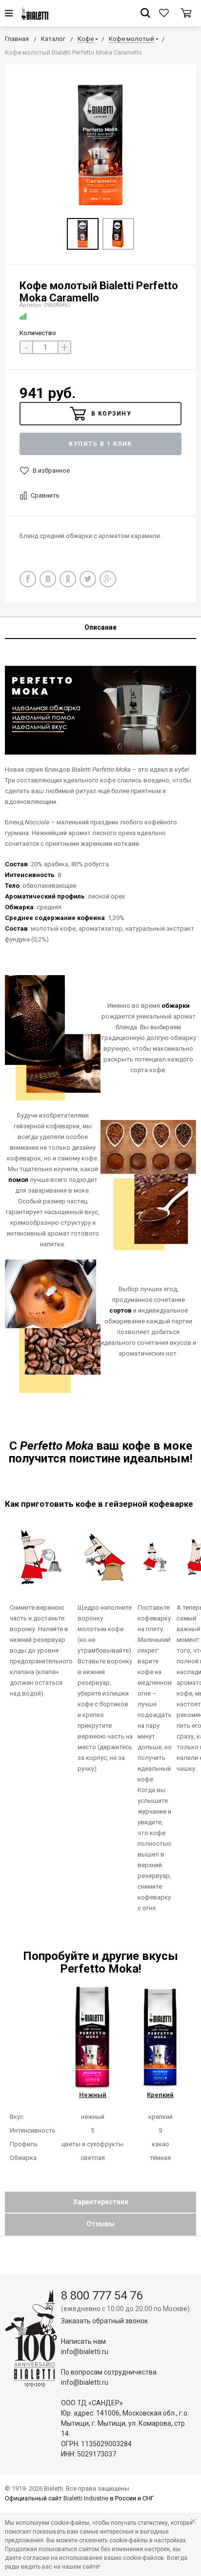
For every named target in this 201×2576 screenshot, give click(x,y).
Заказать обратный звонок (104, 2321)
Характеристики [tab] (101, 2202)
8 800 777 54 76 (102, 2296)
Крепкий (160, 2095)
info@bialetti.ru (85, 2352)
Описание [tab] (100, 627)
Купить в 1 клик (100, 444)
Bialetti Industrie (86, 2498)
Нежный (93, 2095)
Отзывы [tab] (100, 2224)
